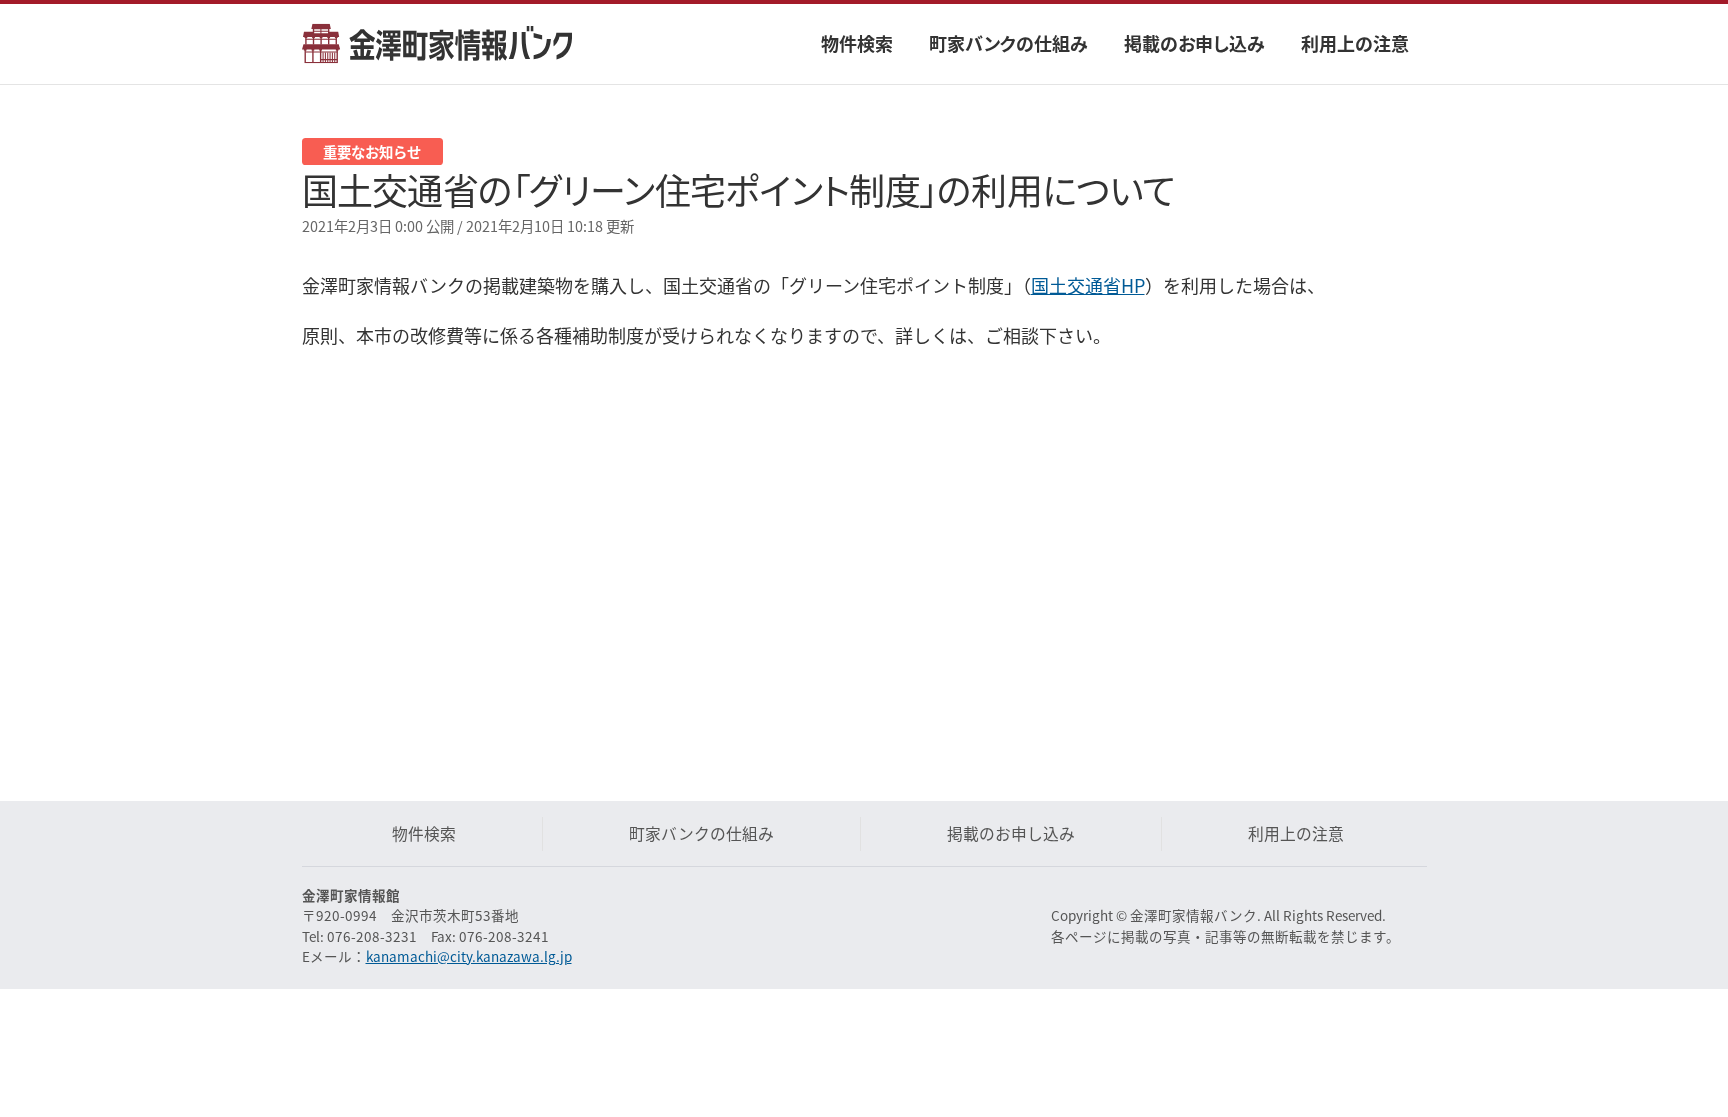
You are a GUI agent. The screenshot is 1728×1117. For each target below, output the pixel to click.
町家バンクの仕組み (1008, 43)
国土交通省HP (1088, 285)
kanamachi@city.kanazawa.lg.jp (469, 956)
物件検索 (857, 43)
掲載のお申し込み (1194, 43)
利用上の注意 (1355, 43)
